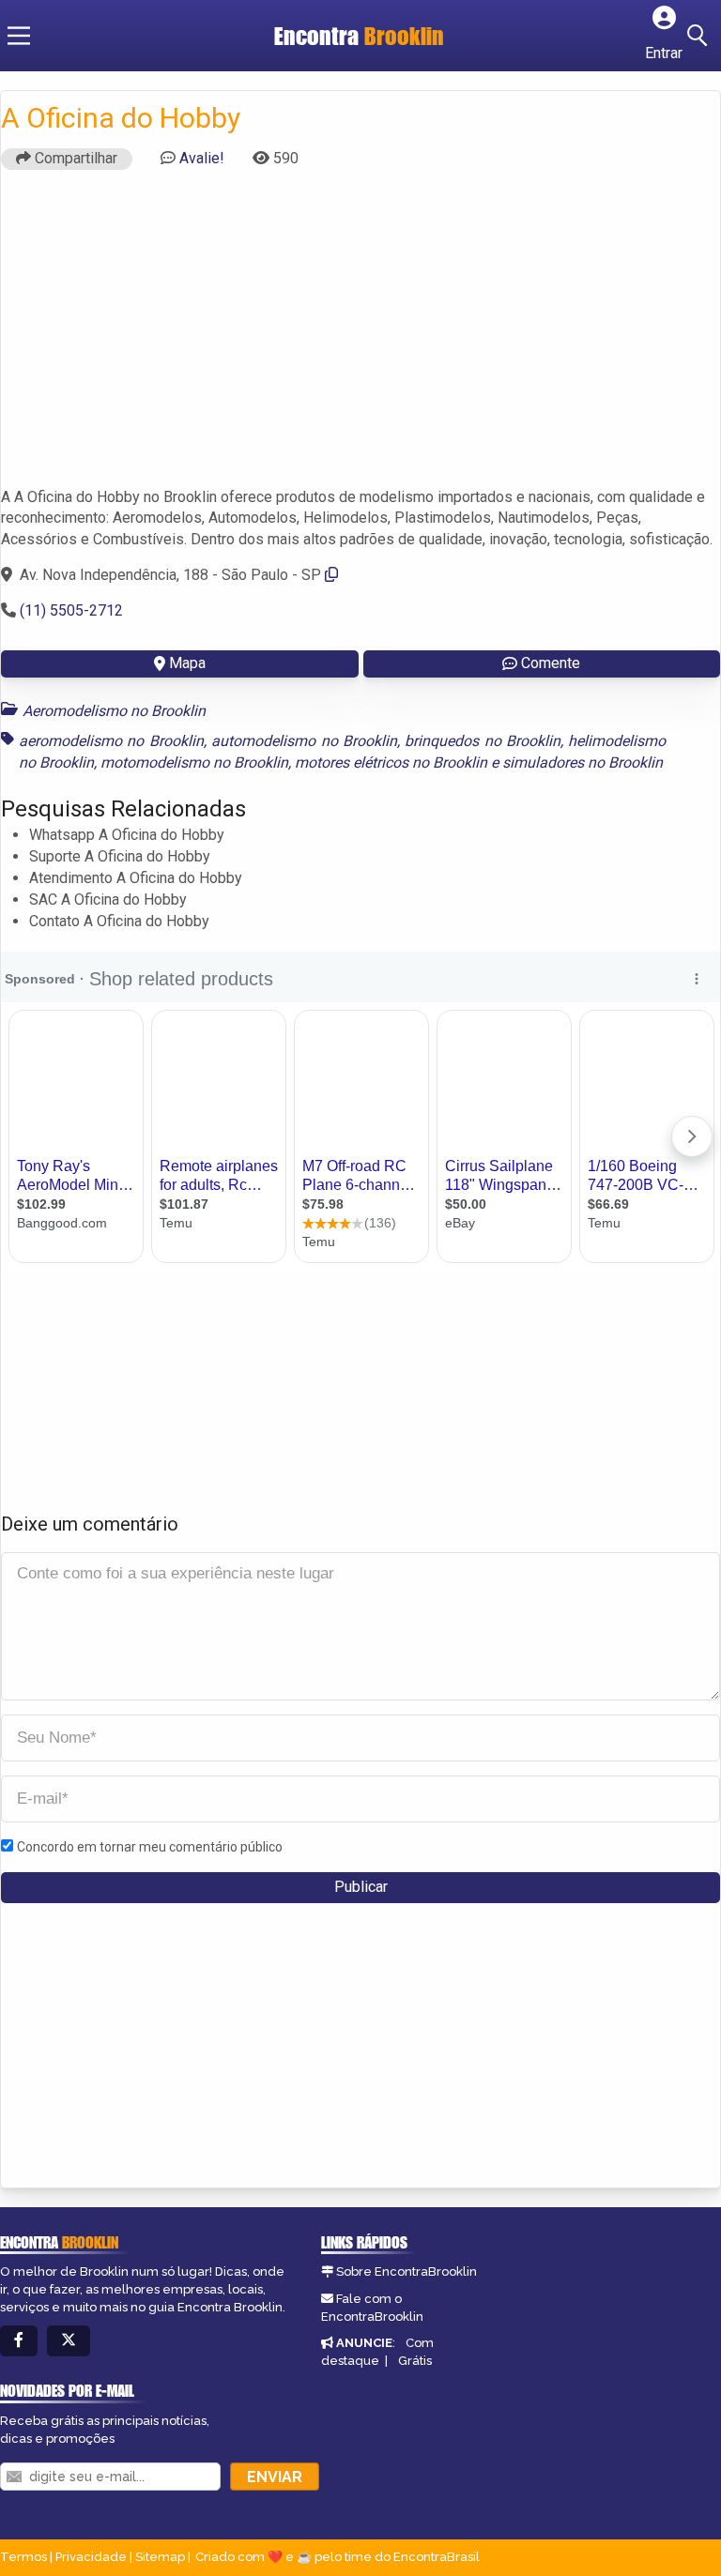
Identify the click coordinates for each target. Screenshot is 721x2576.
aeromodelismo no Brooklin (111, 741)
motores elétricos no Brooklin (391, 762)
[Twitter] (69, 2341)
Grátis (415, 2361)
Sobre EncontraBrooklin (407, 2271)
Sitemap (160, 2557)
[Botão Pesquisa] (700, 36)
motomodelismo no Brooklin (194, 762)
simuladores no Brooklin (583, 762)
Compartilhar (74, 158)
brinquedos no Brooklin (483, 741)
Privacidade (91, 2557)
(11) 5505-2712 (71, 610)
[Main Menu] (19, 36)
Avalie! (202, 158)
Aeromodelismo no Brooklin (114, 711)
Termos (23, 2557)
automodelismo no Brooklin (304, 741)
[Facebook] (19, 2341)
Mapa (187, 663)
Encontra (359, 36)
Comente (551, 663)
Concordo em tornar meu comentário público (150, 1847)
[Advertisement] (360, 337)
